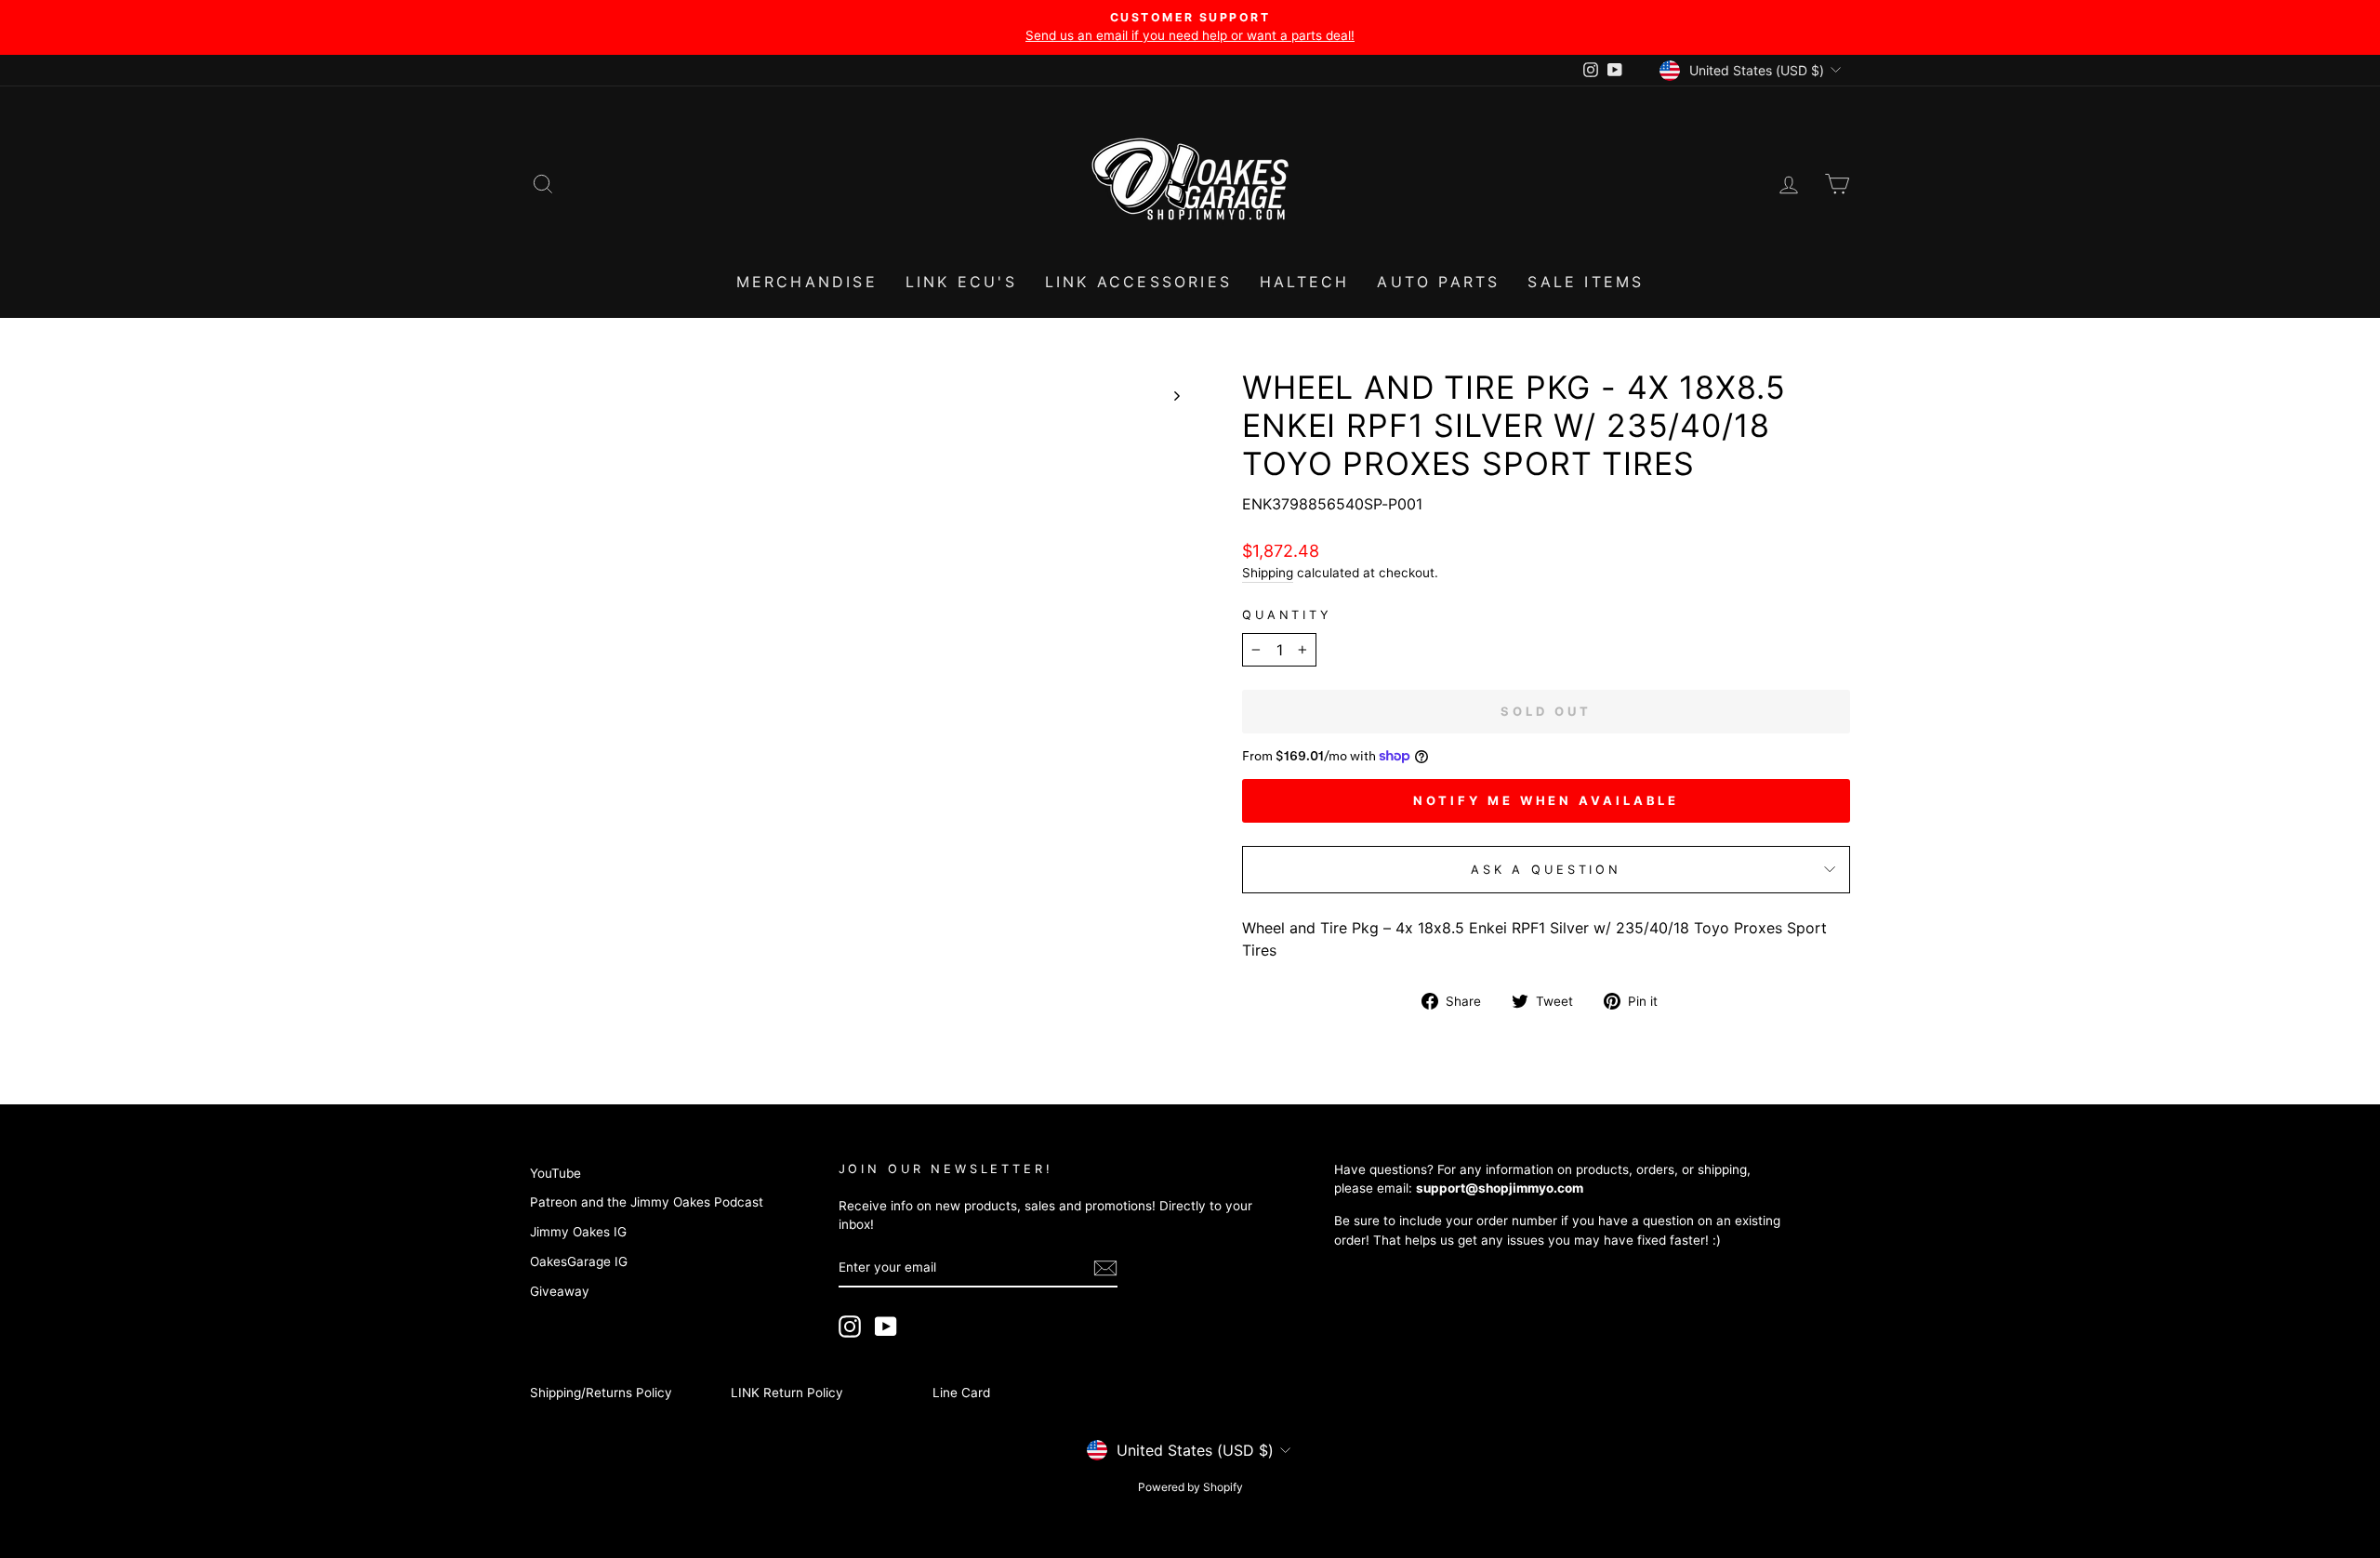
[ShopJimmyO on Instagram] (850, 1327)
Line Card (961, 1393)
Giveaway (560, 1291)
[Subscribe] (1105, 1268)
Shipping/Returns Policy (601, 1393)
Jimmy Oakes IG (578, 1232)
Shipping (1268, 573)
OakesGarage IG (579, 1261)
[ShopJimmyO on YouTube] (886, 1327)
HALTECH (1304, 282)
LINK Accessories (1138, 282)
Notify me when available (1547, 800)
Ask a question (1546, 870)
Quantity (1287, 615)
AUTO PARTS (1438, 282)
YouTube (555, 1173)
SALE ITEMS (1586, 282)
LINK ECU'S (961, 282)
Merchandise (807, 282)
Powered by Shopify (1190, 1487)
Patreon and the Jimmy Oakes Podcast (647, 1202)
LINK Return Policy (787, 1393)
